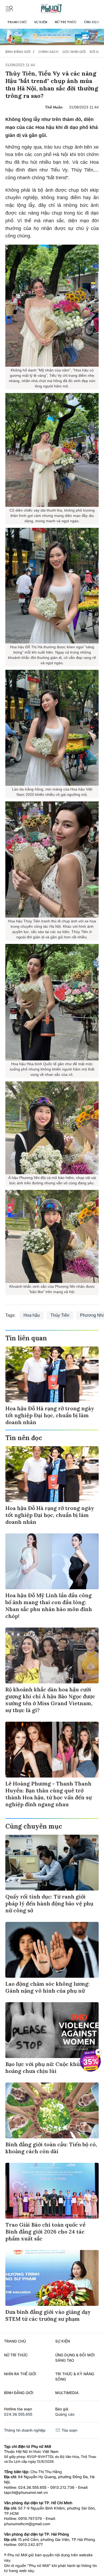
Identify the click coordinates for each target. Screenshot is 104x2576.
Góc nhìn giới (74, 52)
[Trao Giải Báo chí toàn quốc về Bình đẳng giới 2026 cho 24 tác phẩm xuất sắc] (52, 2191)
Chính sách (48, 52)
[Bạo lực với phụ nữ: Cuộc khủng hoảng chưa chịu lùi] (52, 2030)
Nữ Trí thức (66, 22)
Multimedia (67, 2393)
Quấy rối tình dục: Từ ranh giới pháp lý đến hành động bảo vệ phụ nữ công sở (49, 1903)
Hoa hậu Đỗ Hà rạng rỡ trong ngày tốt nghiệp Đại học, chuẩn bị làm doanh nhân (50, 1415)
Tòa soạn (69, 2430)
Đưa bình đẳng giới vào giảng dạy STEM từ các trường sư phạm (48, 2315)
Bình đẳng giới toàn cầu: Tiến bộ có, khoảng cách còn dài (51, 2148)
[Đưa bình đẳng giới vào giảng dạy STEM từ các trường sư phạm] (52, 2278)
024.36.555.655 (18, 2414)
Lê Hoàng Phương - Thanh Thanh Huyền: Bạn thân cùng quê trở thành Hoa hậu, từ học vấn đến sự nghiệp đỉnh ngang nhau (49, 1794)
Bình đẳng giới (18, 52)
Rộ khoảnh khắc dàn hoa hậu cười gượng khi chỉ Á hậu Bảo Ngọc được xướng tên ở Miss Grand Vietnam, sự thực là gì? (50, 1700)
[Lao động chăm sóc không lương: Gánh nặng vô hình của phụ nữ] (52, 1950)
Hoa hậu (32, 1315)
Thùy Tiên (60, 1315)
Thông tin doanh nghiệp (25, 2430)
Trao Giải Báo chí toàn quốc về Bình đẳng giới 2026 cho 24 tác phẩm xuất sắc (45, 2232)
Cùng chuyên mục (34, 1826)
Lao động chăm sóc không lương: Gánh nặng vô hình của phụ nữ (47, 1987)
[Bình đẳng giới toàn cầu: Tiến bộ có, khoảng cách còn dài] (52, 2110)
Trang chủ (17, 22)
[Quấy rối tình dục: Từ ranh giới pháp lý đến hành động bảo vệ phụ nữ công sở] (52, 1863)
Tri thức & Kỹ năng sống (75, 2376)
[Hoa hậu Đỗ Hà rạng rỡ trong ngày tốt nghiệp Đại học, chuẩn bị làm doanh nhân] (52, 1374)
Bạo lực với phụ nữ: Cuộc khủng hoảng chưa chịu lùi (46, 2067)
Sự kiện (41, 22)
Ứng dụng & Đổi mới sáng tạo (75, 2358)
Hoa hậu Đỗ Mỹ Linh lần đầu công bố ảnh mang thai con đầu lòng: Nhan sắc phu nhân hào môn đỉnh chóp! (49, 1606)
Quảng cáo (65, 2414)
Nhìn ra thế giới (20, 2374)
